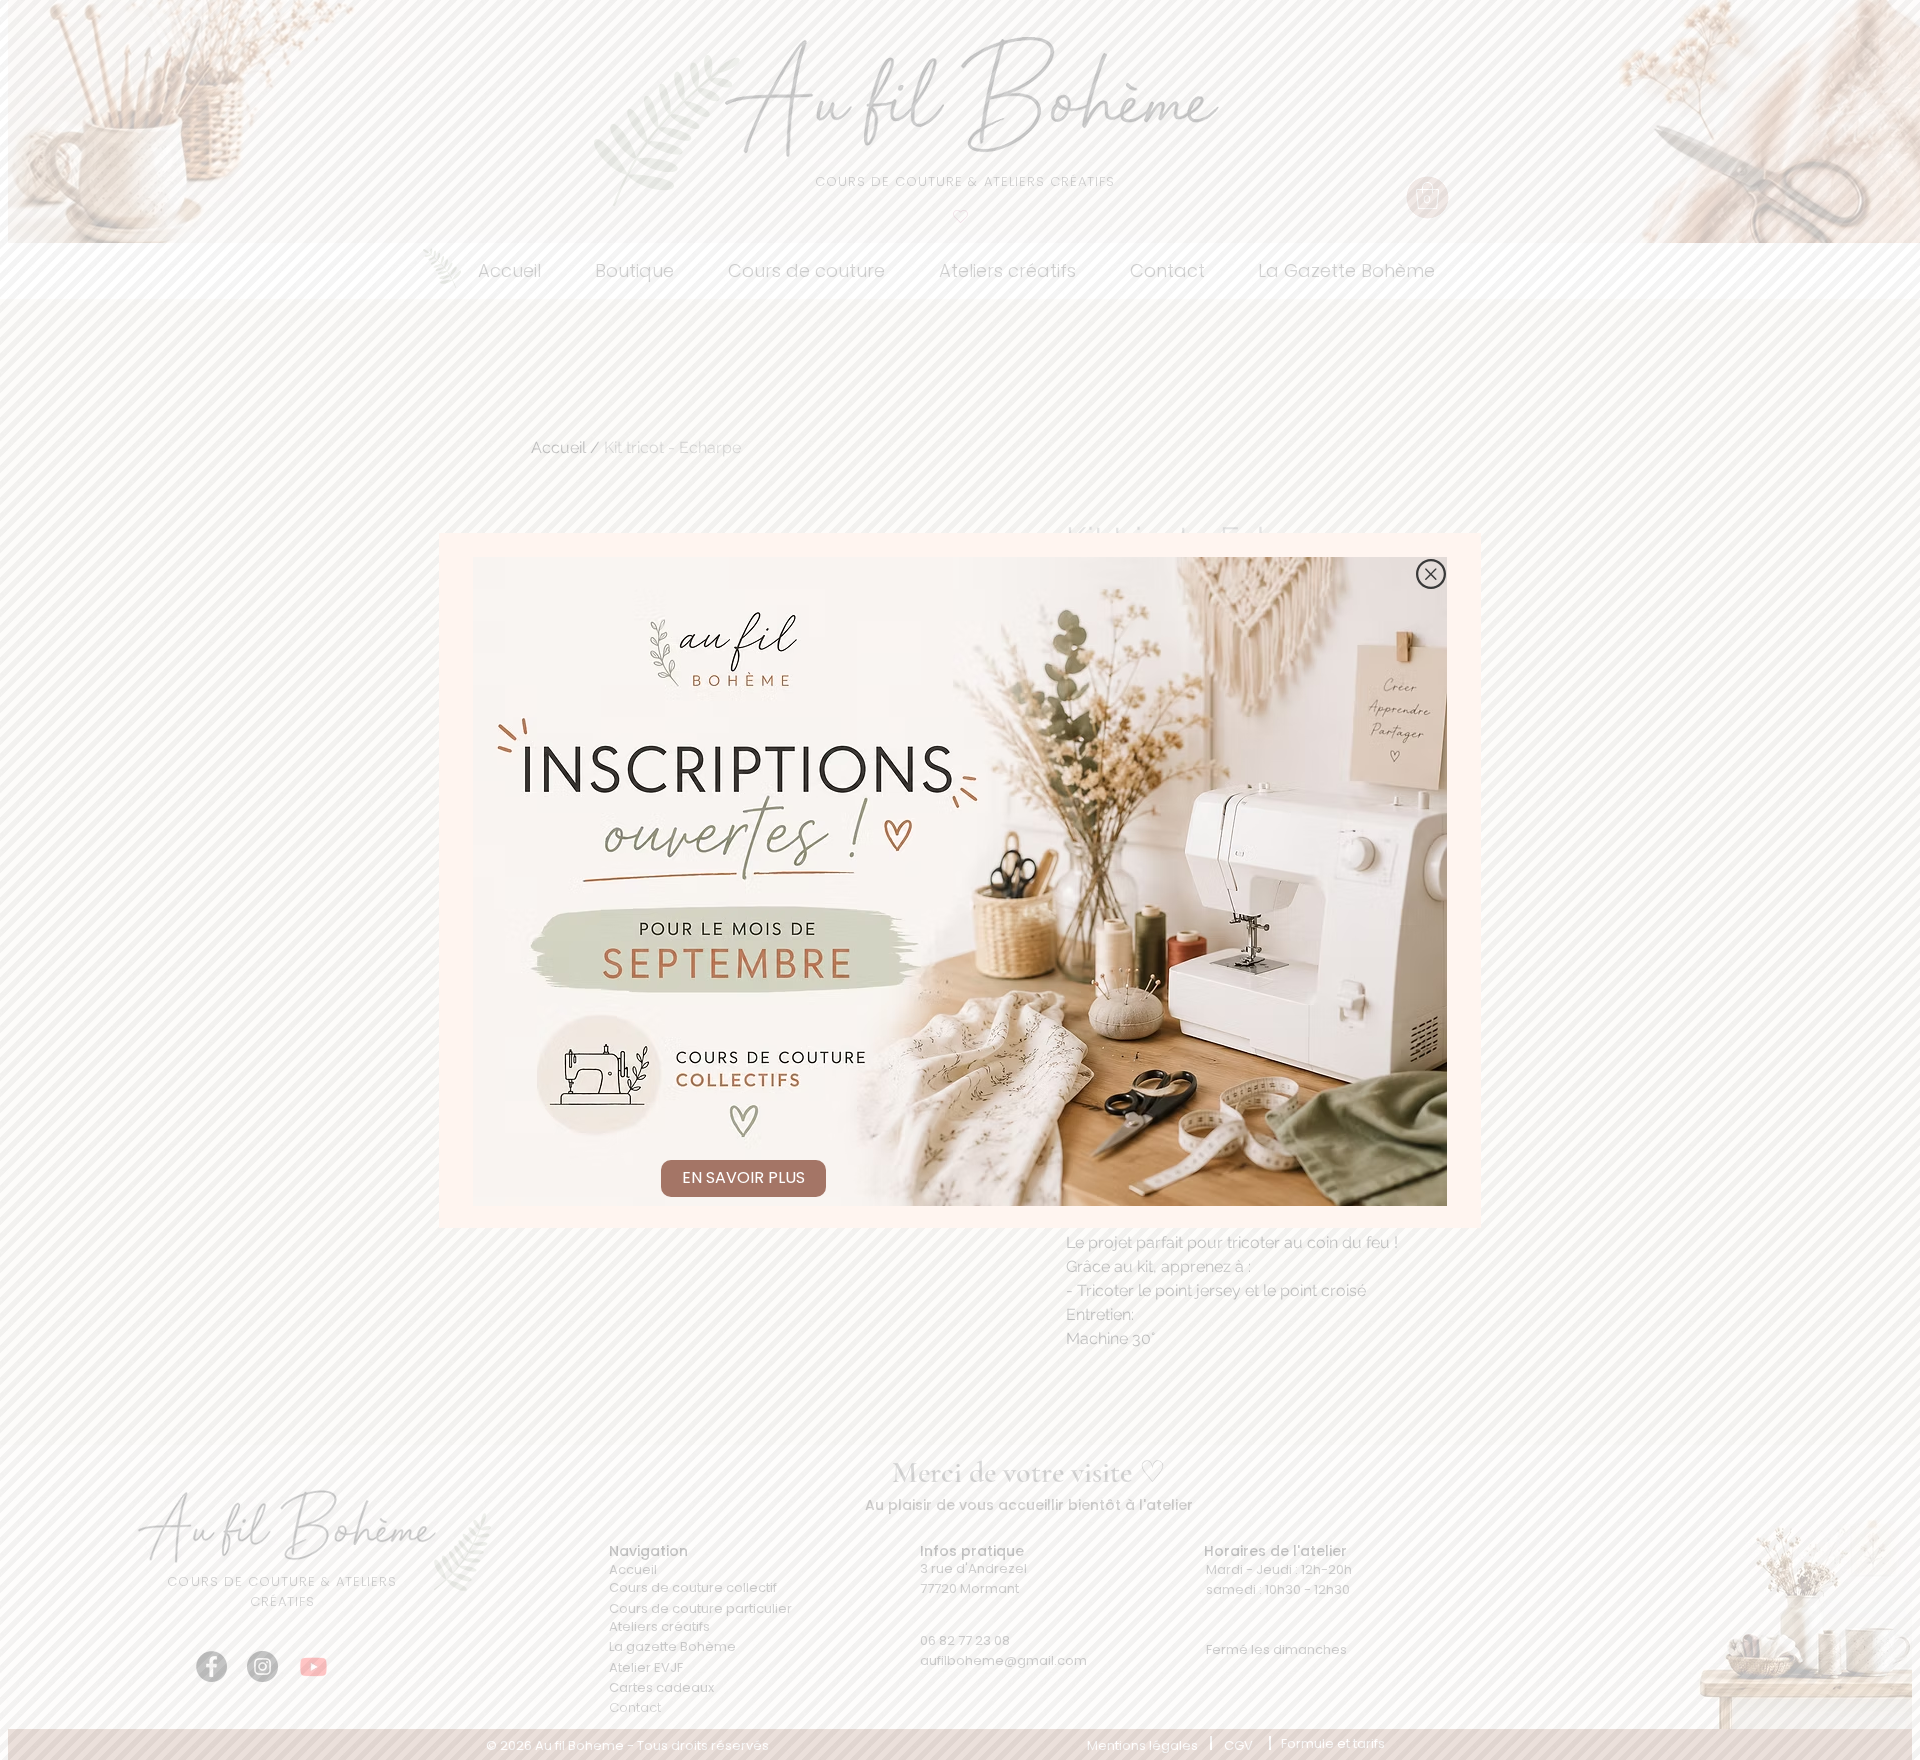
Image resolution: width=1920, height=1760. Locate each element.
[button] (1431, 574)
